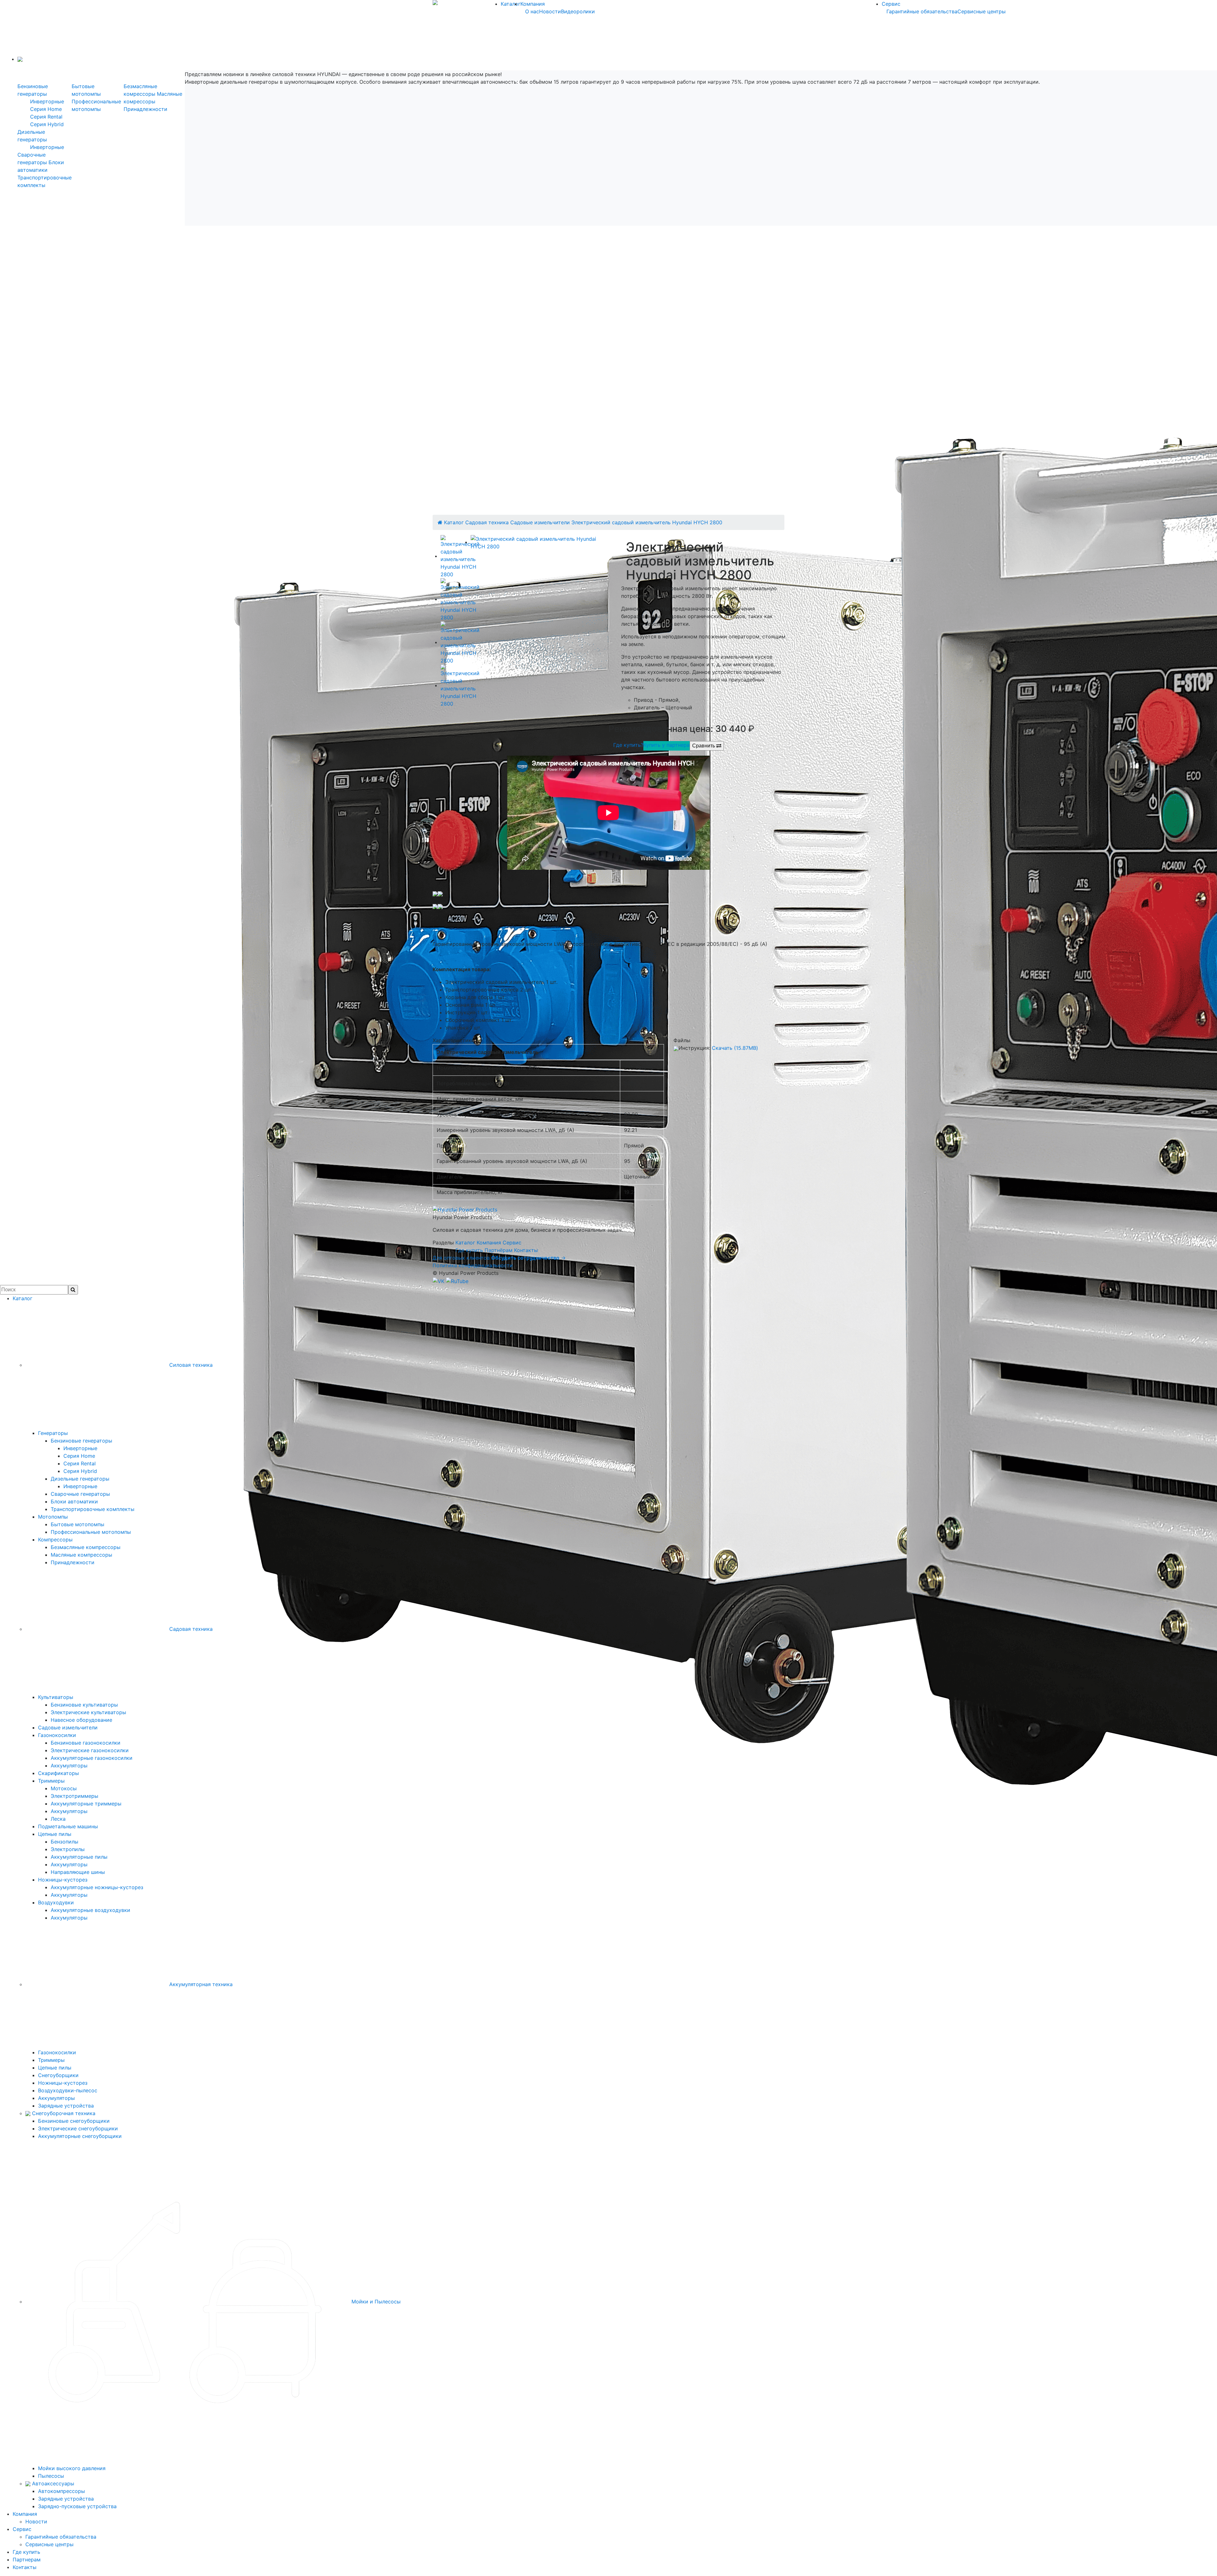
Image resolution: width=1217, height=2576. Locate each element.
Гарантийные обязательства (922, 11)
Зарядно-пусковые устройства (77, 2506)
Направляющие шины (78, 1872)
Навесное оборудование (81, 1720)
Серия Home (46, 109)
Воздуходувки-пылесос (68, 2090)
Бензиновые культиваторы (84, 1705)
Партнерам (27, 2560)
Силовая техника (190, 1365)
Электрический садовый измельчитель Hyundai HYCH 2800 (647, 522)
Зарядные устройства (66, 2106)
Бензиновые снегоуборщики (74, 2121)
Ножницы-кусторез (63, 1880)
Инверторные (47, 101)
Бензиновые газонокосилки (86, 1743)
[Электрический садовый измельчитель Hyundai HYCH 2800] (540, 542)
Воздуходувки (56, 1902)
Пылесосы (51, 2476)
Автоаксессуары (52, 2483)
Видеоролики (578, 11)
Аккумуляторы (69, 1766)
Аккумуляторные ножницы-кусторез (97, 1887)
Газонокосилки (57, 1735)
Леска (58, 1819)
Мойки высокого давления (72, 2468)
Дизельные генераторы (80, 1479)
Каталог (511, 4)
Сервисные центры (982, 11)
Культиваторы (56, 1697)
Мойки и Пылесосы (375, 2302)
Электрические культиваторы (88, 1712)
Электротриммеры (74, 1796)
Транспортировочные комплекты (93, 1509)
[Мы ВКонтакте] (439, 1281)
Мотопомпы (53, 1517)
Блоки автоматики (74, 1501)
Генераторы (53, 1433)
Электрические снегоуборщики (78, 2128)
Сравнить (704, 746)
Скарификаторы (58, 1773)
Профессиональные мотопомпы (91, 1532)
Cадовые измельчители (540, 522)
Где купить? (628, 745)
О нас (532, 11)
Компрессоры (55, 1540)
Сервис (891, 4)
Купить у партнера (666, 745)
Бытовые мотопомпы (77, 1524)
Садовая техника (487, 522)
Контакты (526, 1250)
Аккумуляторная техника (200, 1984)
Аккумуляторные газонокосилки (92, 1758)
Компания (533, 4)
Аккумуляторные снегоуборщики (80, 2136)
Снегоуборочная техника (63, 2113)
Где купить (469, 1250)
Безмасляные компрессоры (86, 1547)
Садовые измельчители (68, 1727)
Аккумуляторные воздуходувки (90, 1910)
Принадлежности (145, 109)
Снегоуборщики (58, 2075)
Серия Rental (46, 117)
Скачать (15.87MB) (735, 1048)
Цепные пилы (55, 1834)
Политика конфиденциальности (473, 1265)
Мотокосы (64, 1788)
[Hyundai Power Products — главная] (465, 1209)
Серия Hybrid (47, 124)
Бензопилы (64, 1842)
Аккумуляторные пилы (79, 1857)
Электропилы (68, 1849)
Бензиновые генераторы (81, 1441)
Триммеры (51, 1781)
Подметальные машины (68, 1826)
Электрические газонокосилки (90, 1750)
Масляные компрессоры (81, 1555)
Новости (550, 11)
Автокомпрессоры (61, 2491)
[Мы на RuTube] (457, 1281)
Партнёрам (499, 1250)
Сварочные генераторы (80, 1494)
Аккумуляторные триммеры (86, 1804)
